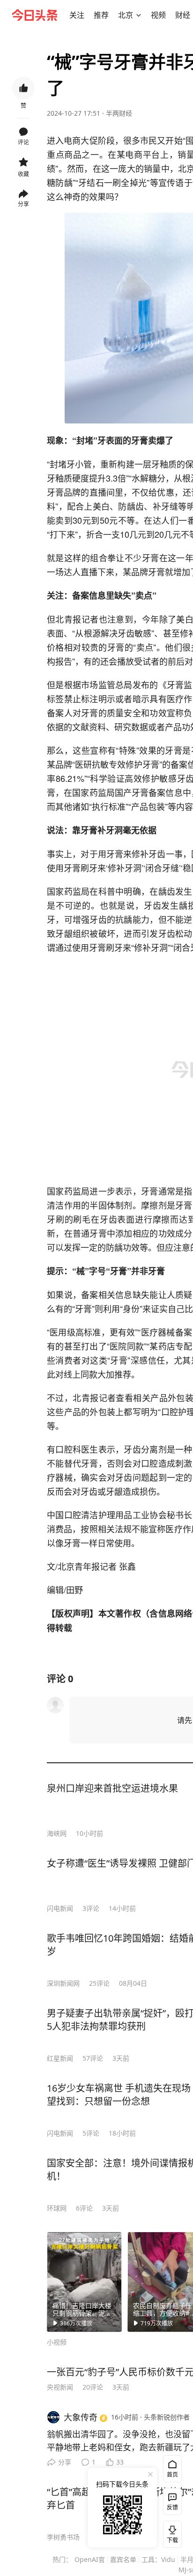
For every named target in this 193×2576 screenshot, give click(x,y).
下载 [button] (171, 2532)
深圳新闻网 (63, 1983)
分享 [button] (23, 204)
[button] (77, 15)
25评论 (99, 1983)
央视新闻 (60, 2387)
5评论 (91, 2133)
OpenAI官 (90, 2559)
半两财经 (119, 113)
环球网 (57, 2208)
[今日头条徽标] (35, 15)
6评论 (84, 2208)
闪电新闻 (60, 1908)
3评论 (91, 1908)
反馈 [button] (172, 2507)
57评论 (93, 2058)
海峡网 (57, 1833)
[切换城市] (139, 15)
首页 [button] (172, 2475)
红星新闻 (60, 2058)
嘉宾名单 (123, 2559)
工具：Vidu (158, 2559)
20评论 (93, 2387)
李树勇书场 (63, 2537)
